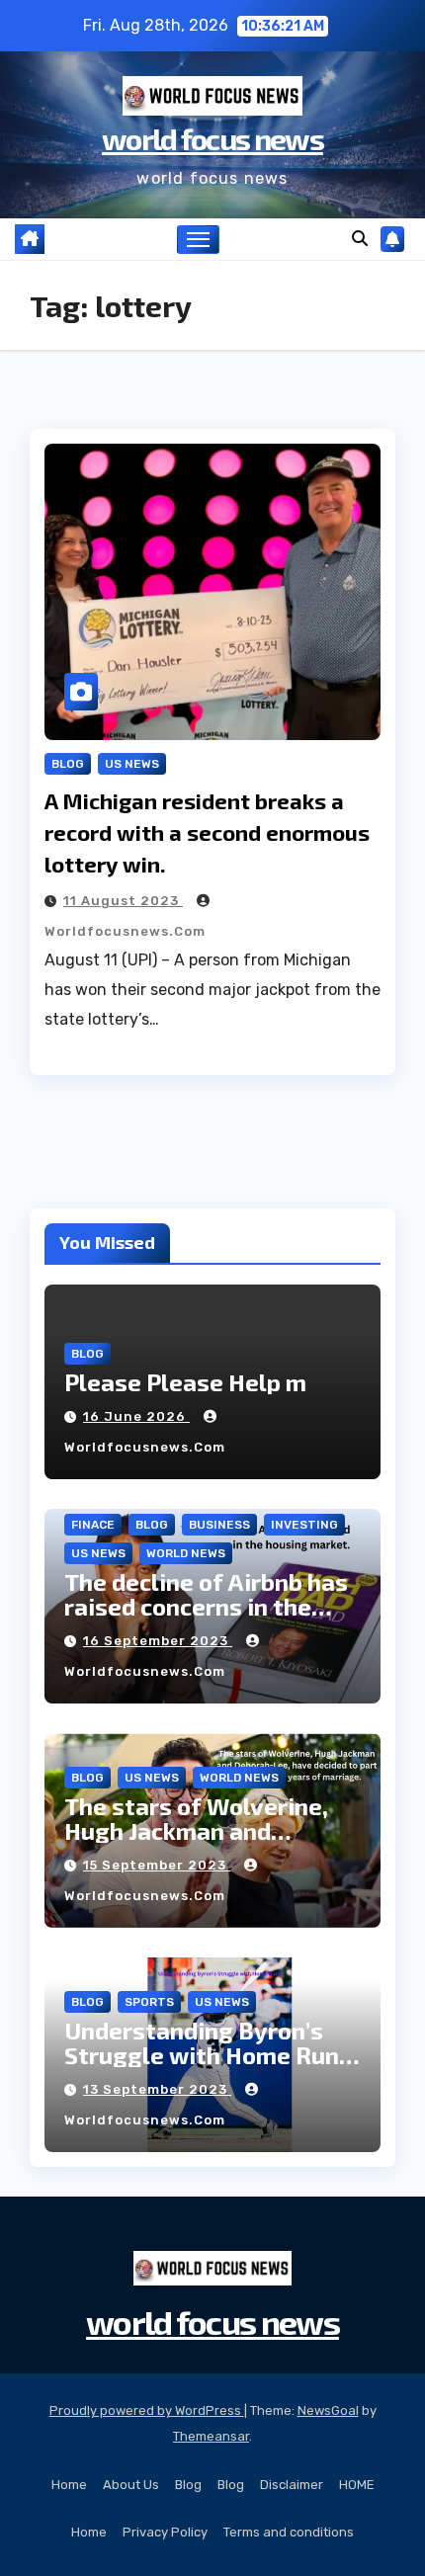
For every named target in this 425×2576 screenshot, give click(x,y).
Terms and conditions (289, 2532)
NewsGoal (328, 2410)
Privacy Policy (165, 2532)
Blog (188, 2485)
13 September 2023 (157, 2089)
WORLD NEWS (186, 1553)
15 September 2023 (157, 1865)
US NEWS (132, 764)
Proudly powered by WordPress (147, 2410)
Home (69, 2485)
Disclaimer (292, 2485)
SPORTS (149, 2002)
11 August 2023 (123, 901)
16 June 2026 (136, 1416)
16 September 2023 (158, 1641)
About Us (131, 2485)
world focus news (212, 138)
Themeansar (211, 2436)
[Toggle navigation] (199, 240)
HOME (357, 2485)
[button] (360, 239)
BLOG (68, 764)
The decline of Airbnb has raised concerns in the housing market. (206, 1606)
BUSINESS (219, 1525)
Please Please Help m (185, 1382)
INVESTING (304, 1525)
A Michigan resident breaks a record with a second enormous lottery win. (207, 832)
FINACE (93, 1525)
